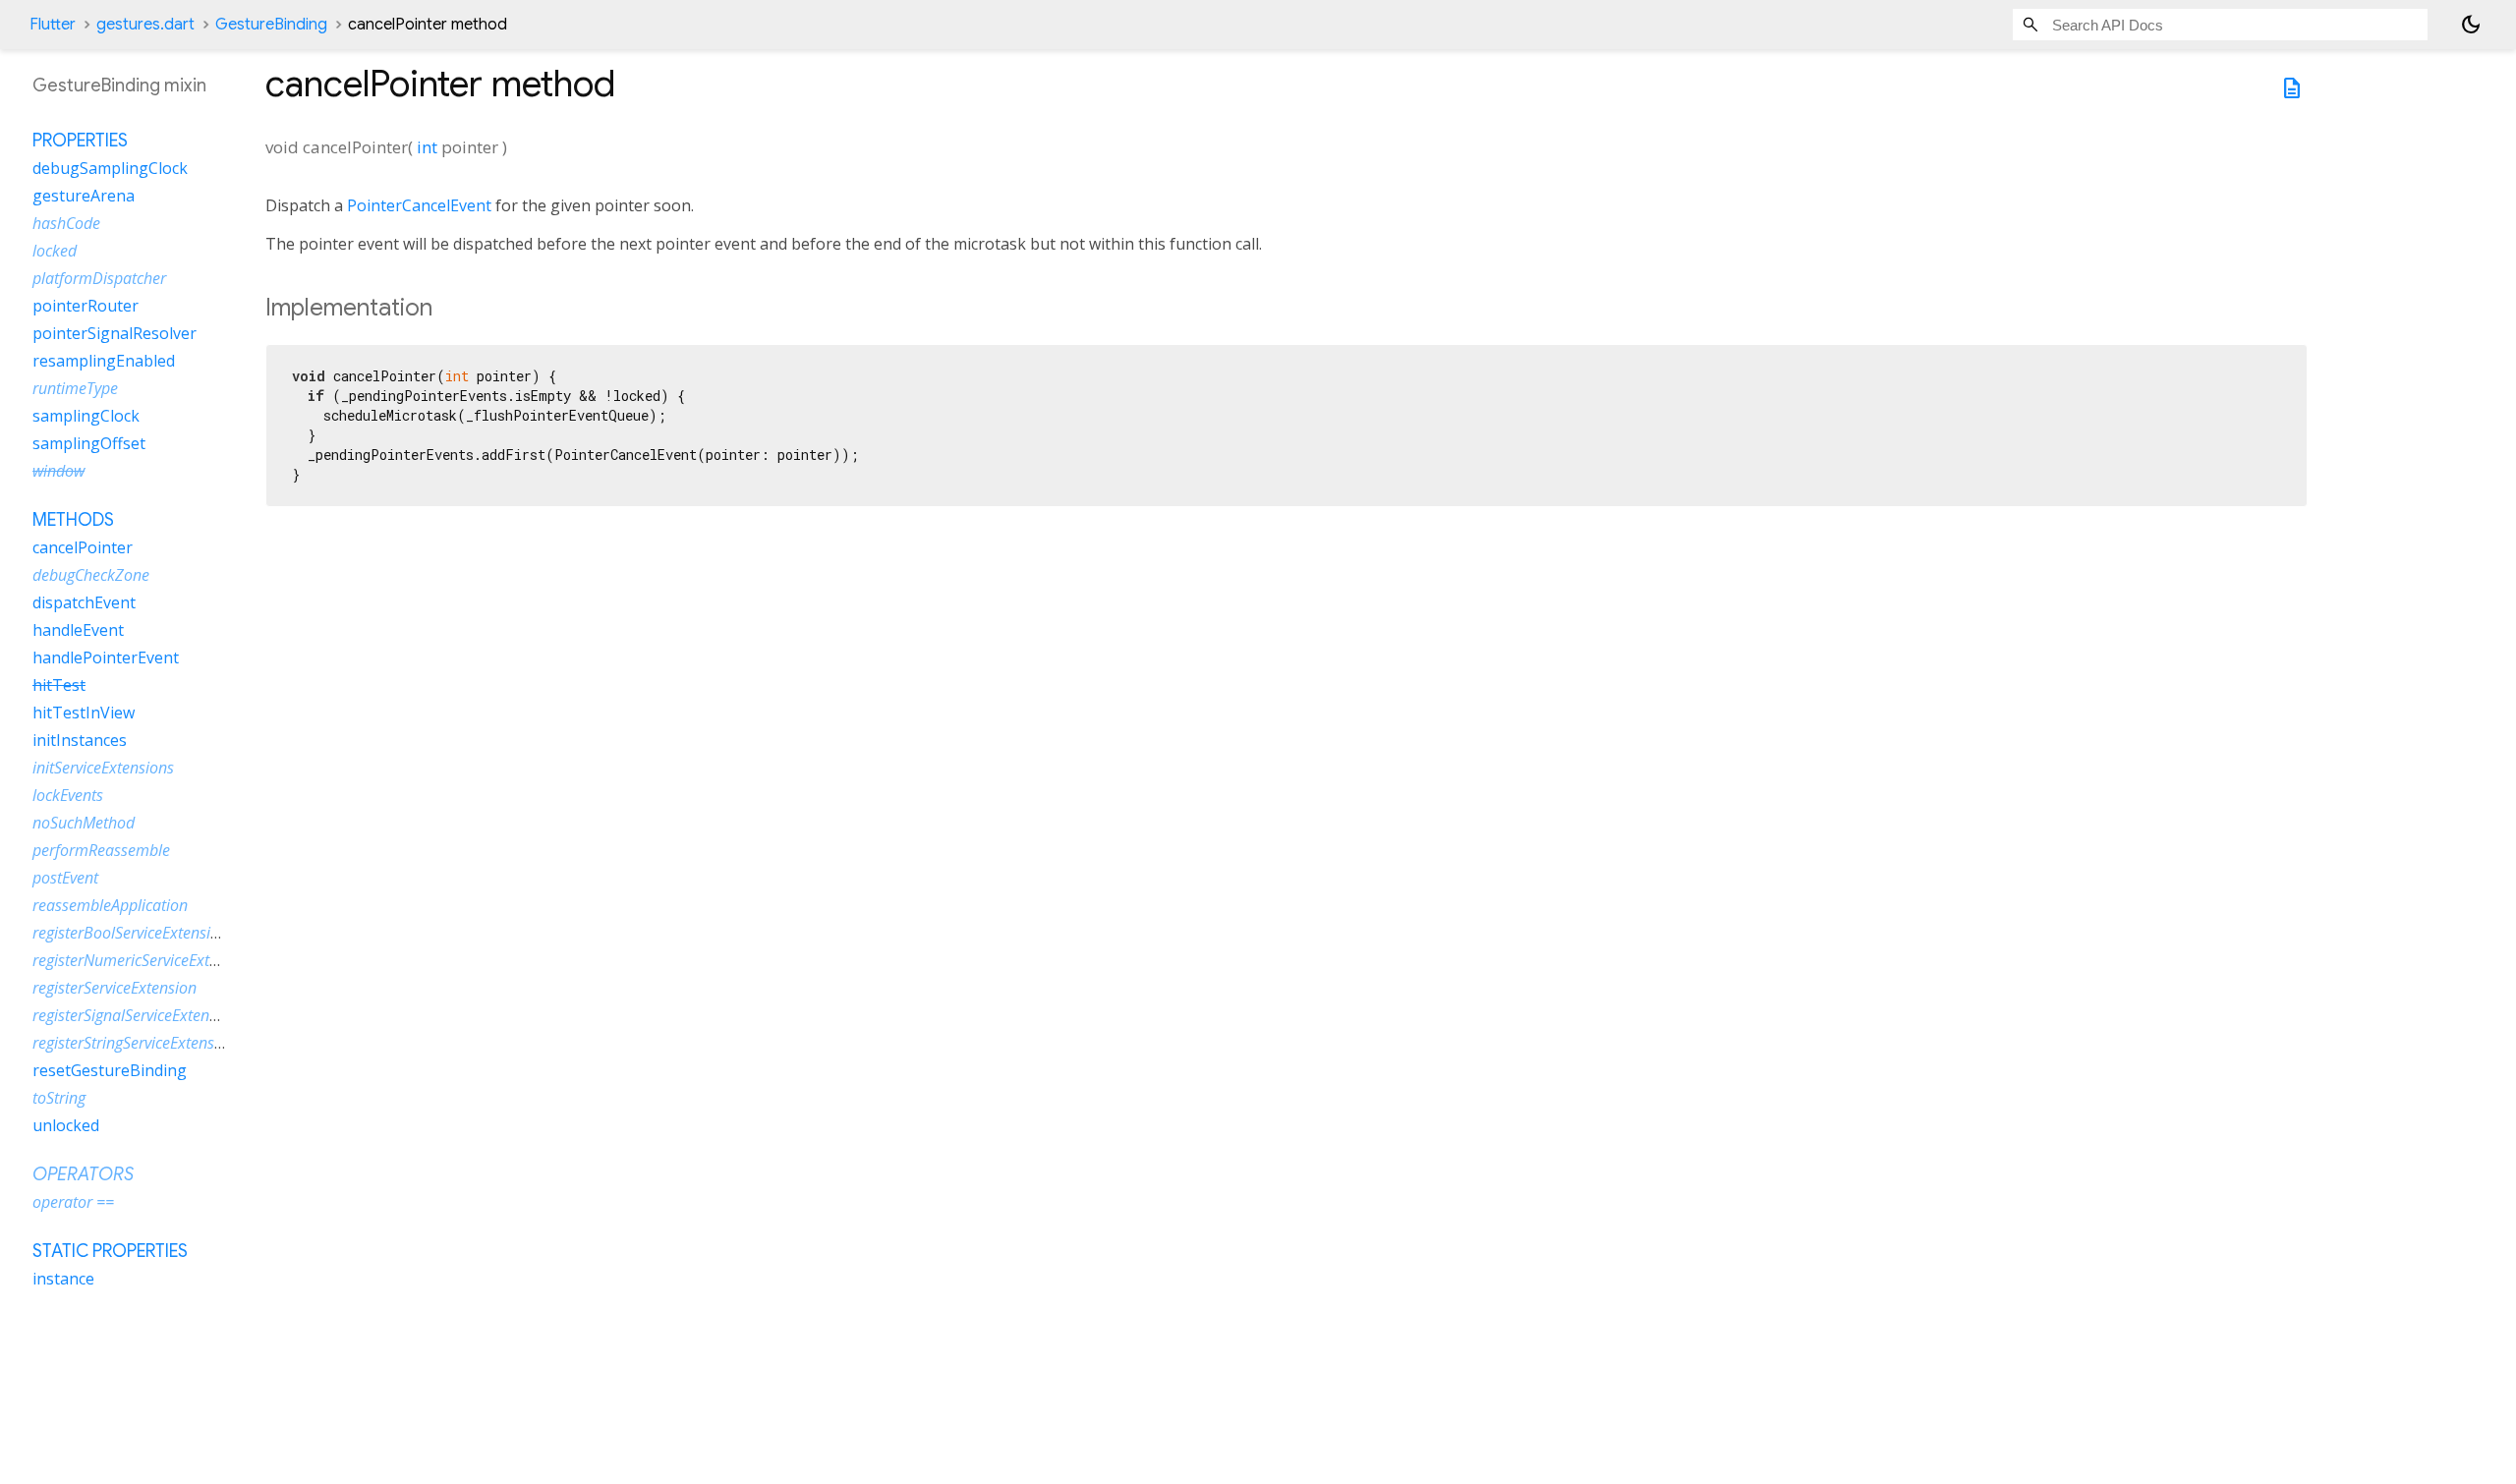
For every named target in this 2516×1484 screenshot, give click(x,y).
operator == (73, 1202)
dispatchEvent (84, 602)
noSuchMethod (84, 823)
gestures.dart (145, 25)
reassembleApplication (110, 905)
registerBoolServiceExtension (130, 933)
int (427, 147)
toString (59, 1098)
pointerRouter (86, 306)
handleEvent (78, 630)
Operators (83, 1174)
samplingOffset (89, 443)
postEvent (65, 878)
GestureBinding (271, 25)
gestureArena (84, 196)
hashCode (66, 223)
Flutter (53, 25)
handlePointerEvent (106, 657)
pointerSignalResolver (114, 333)
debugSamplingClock (110, 168)
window (58, 471)
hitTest (59, 685)
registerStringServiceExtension (134, 1043)
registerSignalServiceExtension (135, 1015)
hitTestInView (84, 713)
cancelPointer (83, 547)
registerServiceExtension (114, 988)
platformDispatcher (99, 278)
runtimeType (75, 388)
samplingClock (86, 416)
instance (63, 1279)
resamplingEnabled (104, 361)
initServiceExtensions (103, 768)
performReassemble (101, 850)
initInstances (80, 740)
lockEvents (68, 795)
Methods (73, 520)
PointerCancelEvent (419, 205)
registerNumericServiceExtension (143, 960)
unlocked (66, 1125)
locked (55, 251)
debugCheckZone (91, 575)
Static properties (110, 1251)
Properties (80, 141)
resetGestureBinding (110, 1070)
